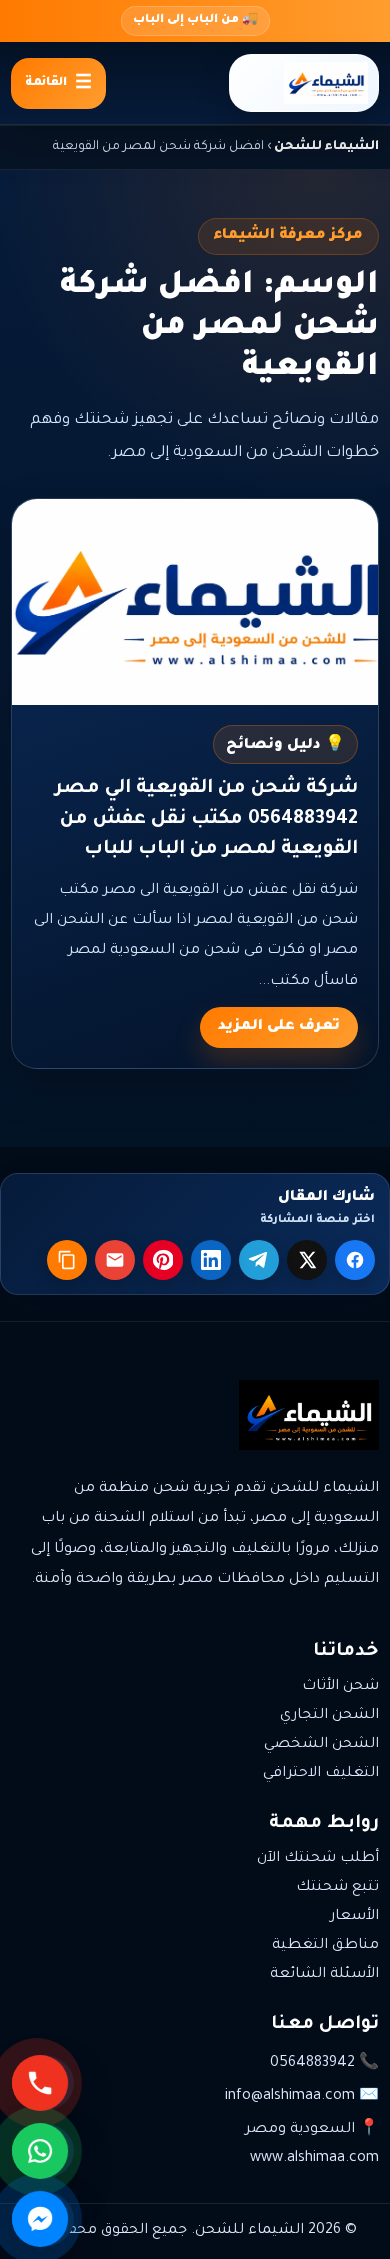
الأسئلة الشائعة (324, 1975)
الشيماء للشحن (326, 147)
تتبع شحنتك (337, 1888)
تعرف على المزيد (279, 1027)
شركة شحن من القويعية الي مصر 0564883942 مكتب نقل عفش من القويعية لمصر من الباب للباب (206, 819)
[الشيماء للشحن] (304, 83)
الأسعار (354, 1917)
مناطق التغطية (325, 1946)
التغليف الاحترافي (321, 1774)
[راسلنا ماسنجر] (43, 2219)
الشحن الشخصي (321, 1745)
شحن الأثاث (340, 1687)
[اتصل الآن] (43, 2083)
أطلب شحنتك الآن (318, 1859)
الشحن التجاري (329, 1716)
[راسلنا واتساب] (43, 2151)
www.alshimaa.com (314, 2159)
